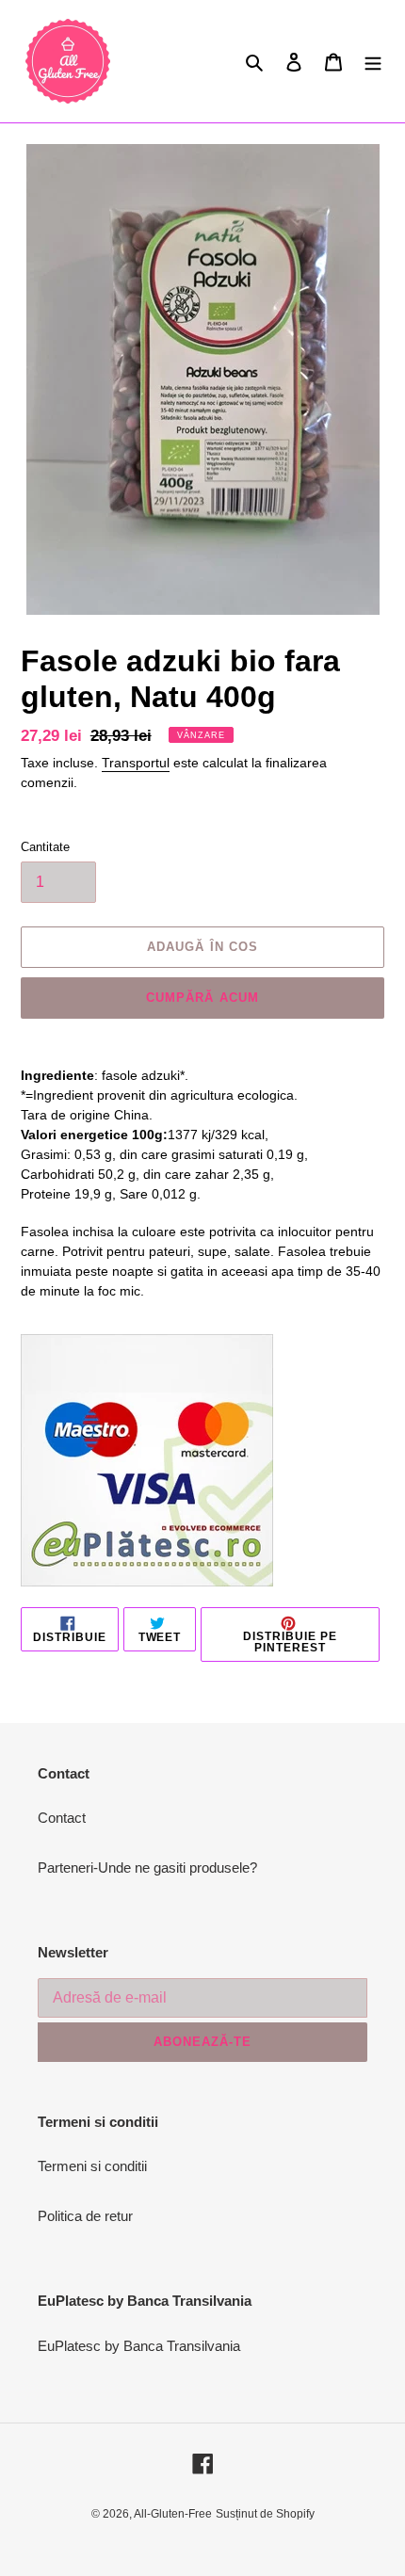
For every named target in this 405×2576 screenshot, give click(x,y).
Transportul (136, 763)
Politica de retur (85, 2216)
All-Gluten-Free (173, 2514)
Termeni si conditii (92, 2166)
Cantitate (45, 847)
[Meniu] (373, 62)
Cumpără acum (202, 998)
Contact (62, 1818)
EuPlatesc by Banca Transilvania (139, 2346)
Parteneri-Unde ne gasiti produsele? (147, 1868)
